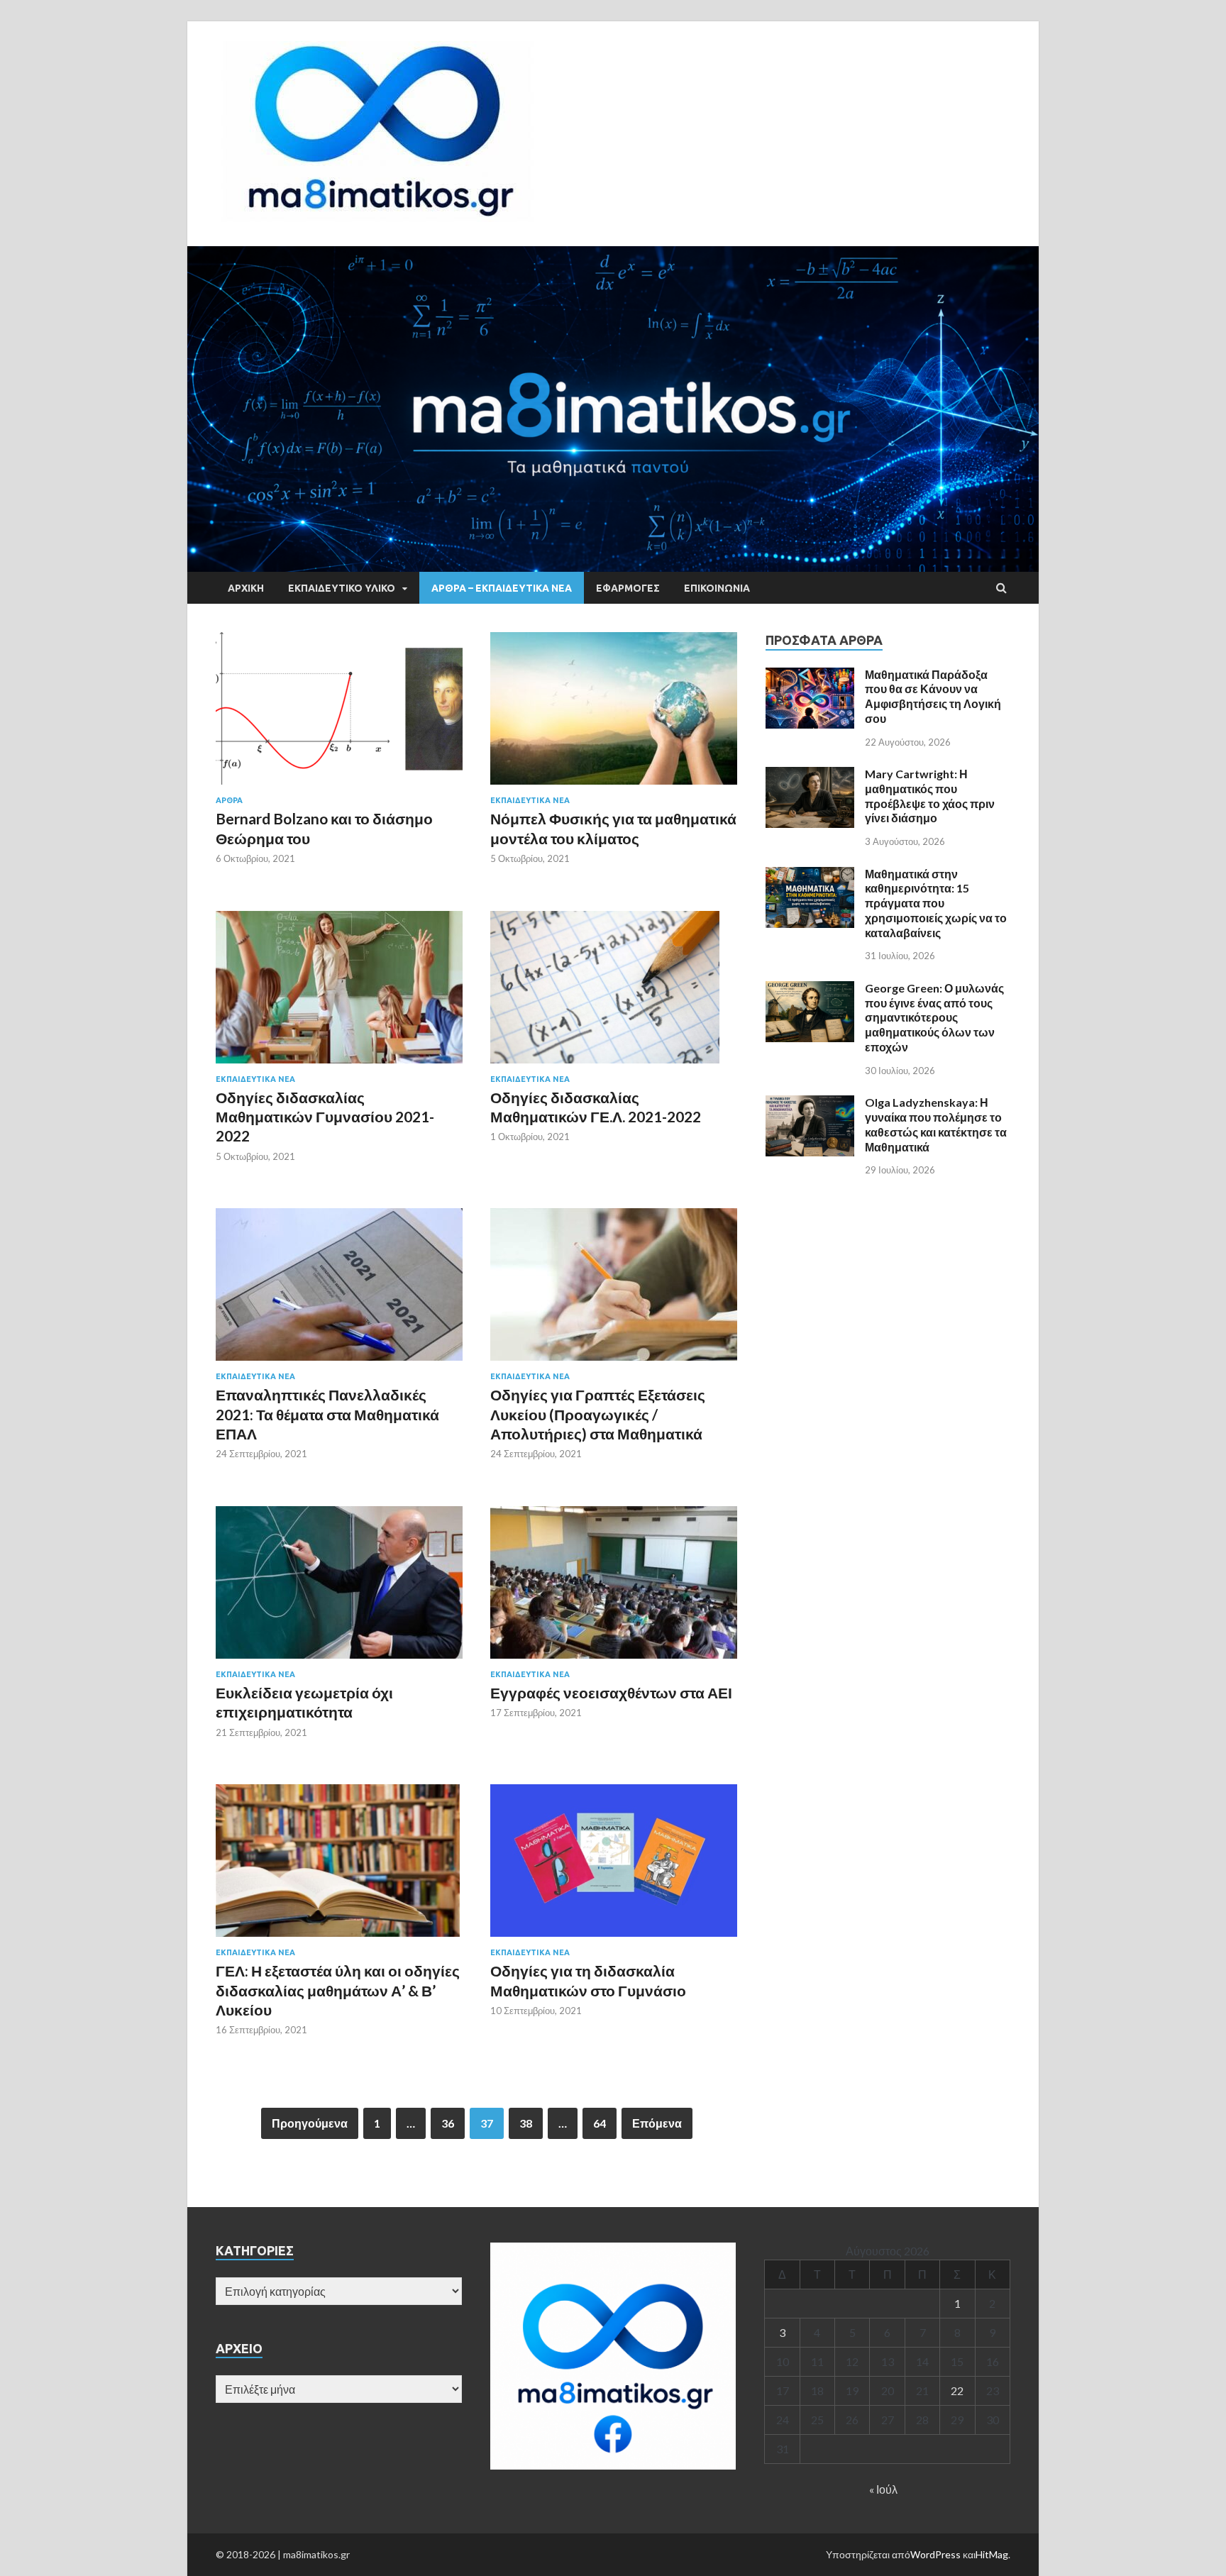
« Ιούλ (883, 2489)
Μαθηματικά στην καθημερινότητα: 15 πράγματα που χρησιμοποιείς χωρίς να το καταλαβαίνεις (936, 903)
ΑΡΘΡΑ (229, 800)
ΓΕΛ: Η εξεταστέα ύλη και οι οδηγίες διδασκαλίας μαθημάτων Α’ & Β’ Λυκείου (338, 1990)
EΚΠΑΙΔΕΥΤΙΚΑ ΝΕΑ (530, 800)
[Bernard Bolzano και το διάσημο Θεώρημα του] (339, 714)
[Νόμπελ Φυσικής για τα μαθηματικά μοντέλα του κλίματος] (614, 714)
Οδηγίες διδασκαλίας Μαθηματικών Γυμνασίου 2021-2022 (325, 1117)
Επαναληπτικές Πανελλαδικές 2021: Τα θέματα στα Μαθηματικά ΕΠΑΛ (327, 1414)
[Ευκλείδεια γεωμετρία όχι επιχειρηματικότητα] (339, 1588)
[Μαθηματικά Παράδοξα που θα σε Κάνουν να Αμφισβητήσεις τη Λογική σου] (810, 676)
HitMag (992, 2554)
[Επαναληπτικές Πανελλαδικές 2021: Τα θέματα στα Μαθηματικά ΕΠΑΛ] (339, 1290)
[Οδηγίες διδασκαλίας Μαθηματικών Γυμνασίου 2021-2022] (339, 993)
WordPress (935, 2554)
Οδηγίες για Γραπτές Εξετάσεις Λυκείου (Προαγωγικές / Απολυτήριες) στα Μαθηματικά (598, 1414)
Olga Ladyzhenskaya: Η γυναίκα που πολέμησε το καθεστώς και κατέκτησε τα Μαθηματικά (936, 1124)
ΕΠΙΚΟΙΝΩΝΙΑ (717, 588)
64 (600, 2123)
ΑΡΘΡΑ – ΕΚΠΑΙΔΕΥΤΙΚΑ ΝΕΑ (502, 588)
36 (448, 2123)
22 (957, 2390)
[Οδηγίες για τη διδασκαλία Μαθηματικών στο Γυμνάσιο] (614, 1866)
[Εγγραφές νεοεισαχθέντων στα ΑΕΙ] (614, 1588)
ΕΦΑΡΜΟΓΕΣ (628, 588)
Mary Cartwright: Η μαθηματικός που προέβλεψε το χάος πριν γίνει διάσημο (930, 796)
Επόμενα (657, 2123)
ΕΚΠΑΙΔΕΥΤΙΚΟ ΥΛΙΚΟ (342, 588)
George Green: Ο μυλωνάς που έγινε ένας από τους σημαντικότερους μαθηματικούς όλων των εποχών (934, 1017)
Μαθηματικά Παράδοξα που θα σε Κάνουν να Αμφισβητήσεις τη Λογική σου (933, 696)
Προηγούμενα (310, 2123)
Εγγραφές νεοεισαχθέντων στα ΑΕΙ (611, 1692)
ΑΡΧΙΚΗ (246, 588)
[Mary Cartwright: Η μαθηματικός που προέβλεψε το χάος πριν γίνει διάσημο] (810, 775)
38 (526, 2123)
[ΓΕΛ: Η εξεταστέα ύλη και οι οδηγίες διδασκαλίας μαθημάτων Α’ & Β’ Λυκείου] (339, 1866)
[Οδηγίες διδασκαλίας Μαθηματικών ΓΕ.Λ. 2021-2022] (614, 993)
